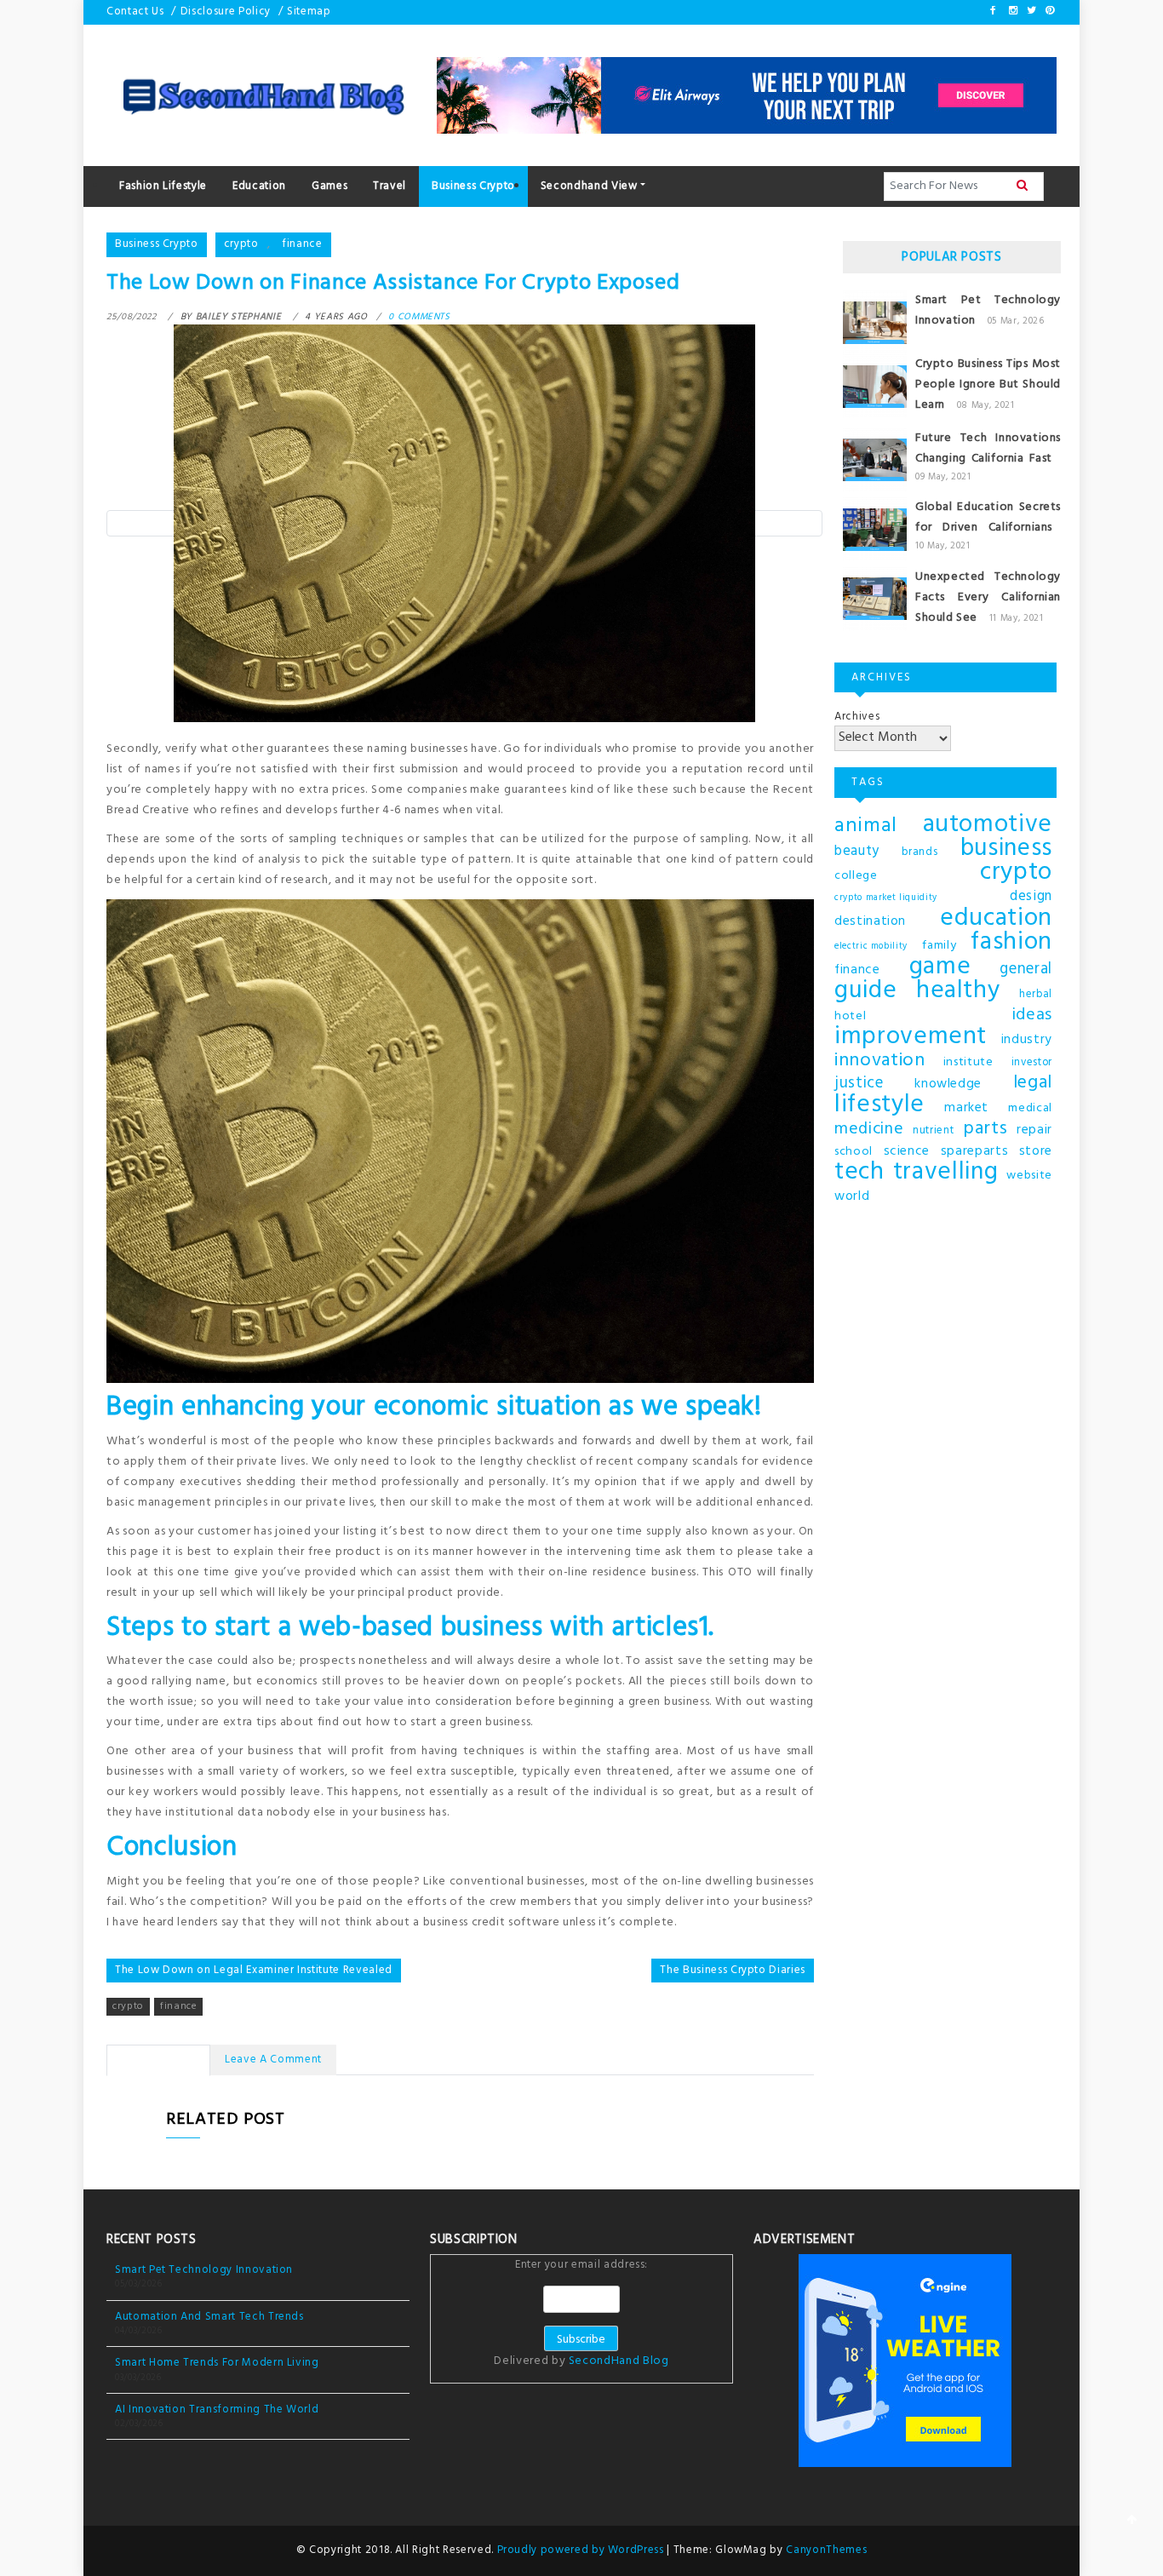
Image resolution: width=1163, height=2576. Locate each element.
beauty (857, 852)
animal (866, 826)
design (1031, 897)
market (966, 1108)
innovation (880, 1061)
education (996, 919)
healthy (958, 991)
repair (1034, 1130)
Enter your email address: (581, 2315)
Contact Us (135, 11)
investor (1032, 1063)
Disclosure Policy (226, 11)
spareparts (975, 1151)
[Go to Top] (1132, 2521)
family (939, 946)
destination (870, 921)
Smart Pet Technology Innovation (204, 2270)
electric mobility (871, 947)
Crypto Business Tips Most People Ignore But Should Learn (988, 384)
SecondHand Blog (619, 2361)
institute (968, 1062)
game (940, 967)
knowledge (948, 1084)
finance (302, 244)
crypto (241, 244)
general (1026, 970)
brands (920, 852)
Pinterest (1049, 10)
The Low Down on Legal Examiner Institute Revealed (254, 1970)
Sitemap (309, 11)
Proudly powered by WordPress (582, 2550)
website (1029, 1176)
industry (1027, 1040)
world (852, 1196)
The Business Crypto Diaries (733, 1970)
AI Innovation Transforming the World (217, 2410)
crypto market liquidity (886, 898)
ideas (1032, 1015)
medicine (869, 1130)
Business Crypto (157, 244)
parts (985, 1129)
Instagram (1012, 10)
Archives (857, 717)
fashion (1011, 943)
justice (859, 1084)
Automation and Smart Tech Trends (209, 2317)
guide (865, 991)
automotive (988, 825)
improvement (911, 1037)
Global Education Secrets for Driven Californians (988, 517)
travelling (946, 1173)
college (856, 876)
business (1006, 849)
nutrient (933, 1131)
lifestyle (879, 1105)
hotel (850, 1016)
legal (1033, 1083)
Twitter (1030, 10)
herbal (1036, 995)
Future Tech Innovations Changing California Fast (988, 448)
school (854, 1152)
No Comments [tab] (158, 2060)
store (1036, 1151)
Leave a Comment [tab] (273, 2060)
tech (859, 1173)
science (907, 1151)
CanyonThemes (826, 2550)
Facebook (994, 10)
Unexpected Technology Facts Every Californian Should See (988, 597)
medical (1030, 1108)
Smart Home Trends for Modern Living (217, 2363)
